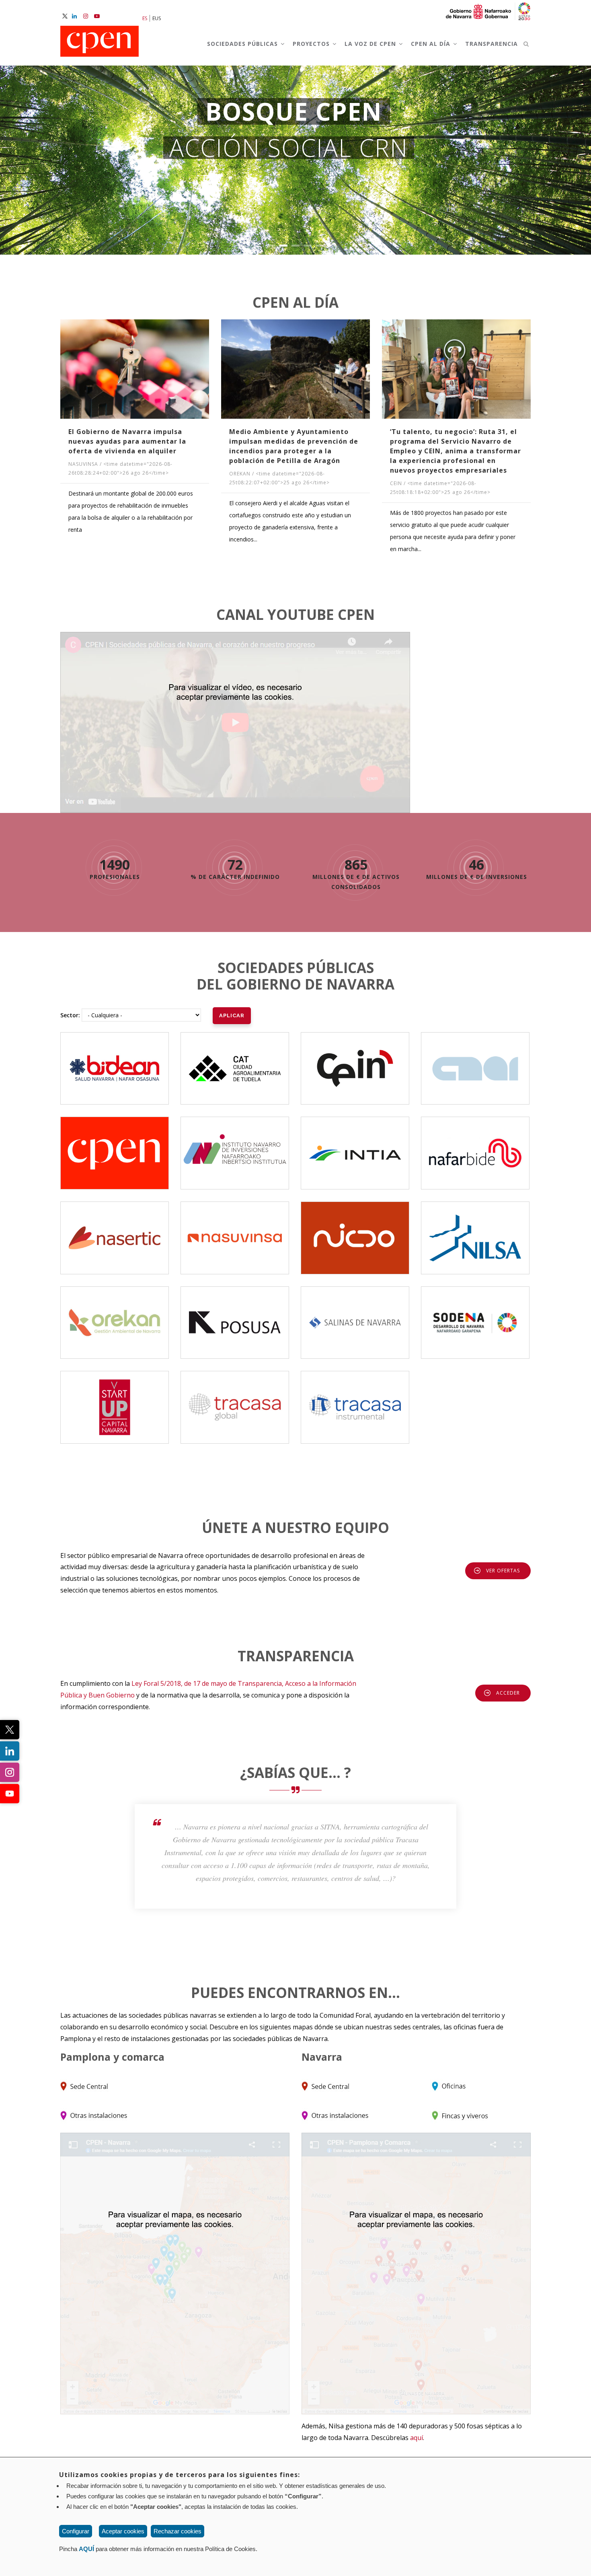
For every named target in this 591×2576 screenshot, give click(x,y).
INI (235, 1146)
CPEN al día (432, 44)
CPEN (115, 1146)
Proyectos (312, 44)
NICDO (355, 1231)
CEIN (355, 1061)
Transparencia (491, 44)
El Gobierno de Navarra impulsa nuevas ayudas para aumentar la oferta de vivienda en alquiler (127, 441)
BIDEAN (115, 1061)
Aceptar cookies (123, 2531)
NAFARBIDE (475, 1146)
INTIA (355, 1146)
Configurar (76, 2531)
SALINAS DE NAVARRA (355, 1315)
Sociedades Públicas (243, 44)
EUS (157, 18)
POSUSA (235, 1315)
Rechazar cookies (178, 2531)
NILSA (475, 1231)
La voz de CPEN (371, 44)
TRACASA (235, 1395)
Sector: (70, 1015)
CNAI (475, 1061)
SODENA (475, 1315)
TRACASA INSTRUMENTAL (357, 1395)
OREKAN (115, 1315)
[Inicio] (100, 42)
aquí (417, 2438)
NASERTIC (115, 1225)
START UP (115, 1400)
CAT (235, 1061)
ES (145, 18)
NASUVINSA (235, 1231)
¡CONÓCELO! (296, 214)
